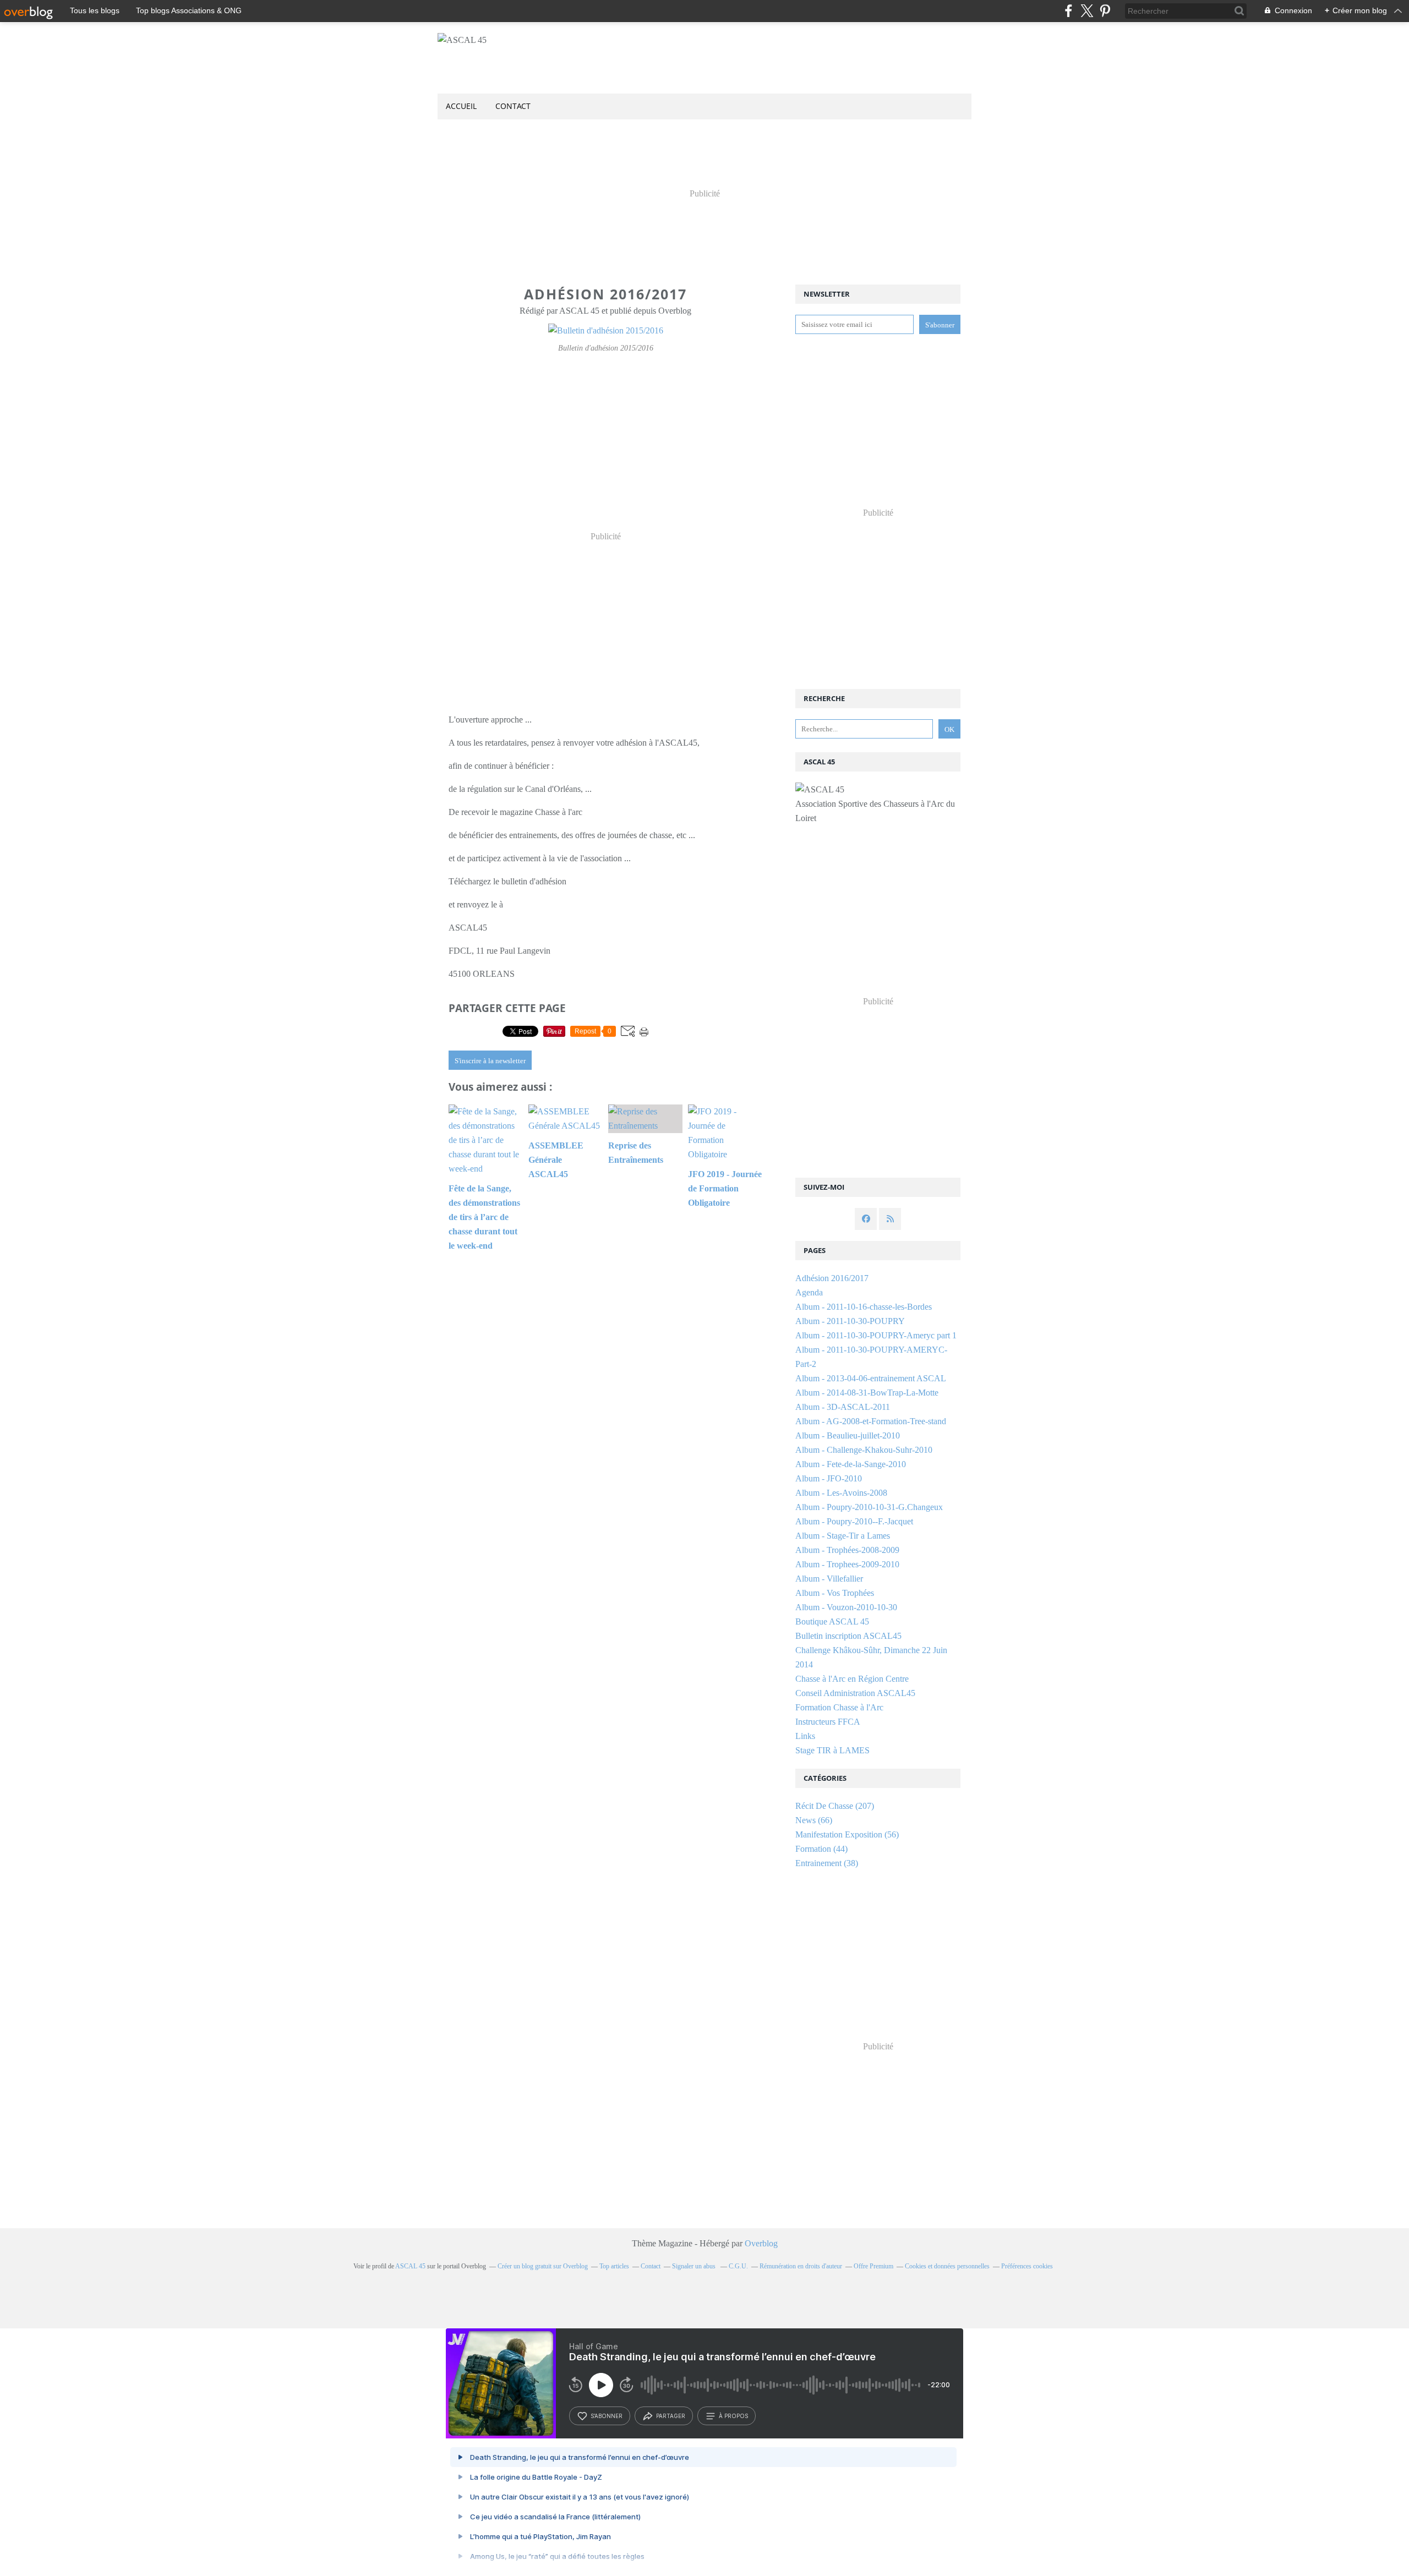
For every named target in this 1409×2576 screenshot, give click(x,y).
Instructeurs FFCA (828, 1722)
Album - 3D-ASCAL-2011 (843, 1407)
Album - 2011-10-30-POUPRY (850, 1321)
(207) (835, 1806)
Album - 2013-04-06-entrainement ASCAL (871, 1378)
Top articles (614, 2266)
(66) (814, 1820)
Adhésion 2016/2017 (832, 1278)
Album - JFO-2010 (829, 1478)
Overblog (761, 2243)
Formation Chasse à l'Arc (839, 1707)
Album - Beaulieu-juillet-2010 (848, 1435)
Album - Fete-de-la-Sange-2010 (851, 1464)
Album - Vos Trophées (835, 1593)
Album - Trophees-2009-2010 (847, 1564)
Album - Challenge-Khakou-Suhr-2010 (864, 1450)
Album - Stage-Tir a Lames (843, 1536)
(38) (827, 1863)
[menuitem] (461, 106)
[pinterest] (1105, 11)
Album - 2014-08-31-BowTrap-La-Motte (867, 1393)
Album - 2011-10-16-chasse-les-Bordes (864, 1307)
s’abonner (607, 2416)
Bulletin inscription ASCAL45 (848, 1636)
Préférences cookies (1027, 2266)
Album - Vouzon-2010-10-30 (846, 1607)
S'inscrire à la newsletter (490, 1061)
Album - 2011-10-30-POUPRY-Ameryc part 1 (876, 1335)
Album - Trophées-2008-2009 (847, 1550)
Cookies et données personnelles (947, 2266)
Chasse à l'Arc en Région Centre (852, 1679)
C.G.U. (738, 2266)
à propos (733, 2416)
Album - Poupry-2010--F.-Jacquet (854, 1521)
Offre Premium (873, 2266)
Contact (513, 106)
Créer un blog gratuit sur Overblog (543, 2266)
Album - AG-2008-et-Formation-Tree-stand (871, 1421)
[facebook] (1069, 11)
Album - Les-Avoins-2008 (841, 1493)
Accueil (461, 106)
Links (805, 1736)
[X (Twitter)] (1087, 11)
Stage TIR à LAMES (832, 1750)
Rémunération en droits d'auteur (801, 2266)
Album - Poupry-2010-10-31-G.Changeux (869, 1507)
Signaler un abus (695, 2266)
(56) (847, 1834)
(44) (821, 1849)
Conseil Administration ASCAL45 (855, 1693)
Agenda (809, 1292)
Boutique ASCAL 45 (832, 1621)
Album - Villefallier (829, 1579)
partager (671, 2416)
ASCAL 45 (410, 2266)
